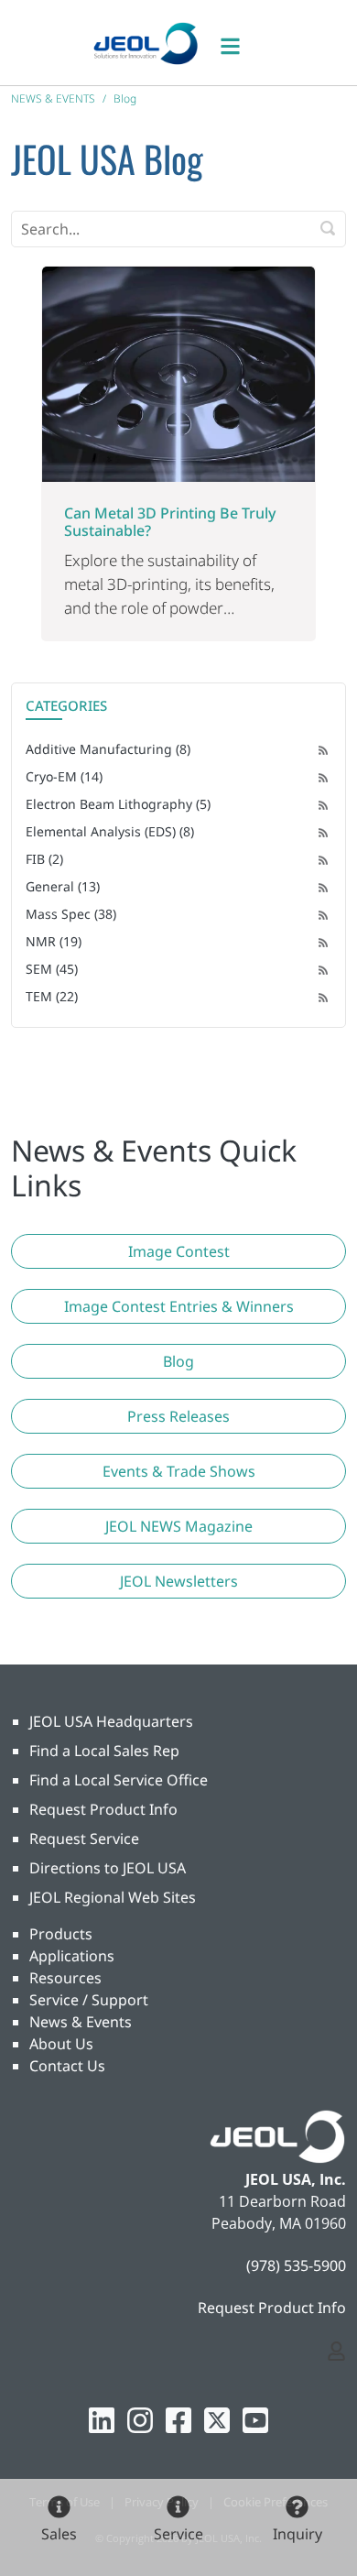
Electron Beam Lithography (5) (118, 804)
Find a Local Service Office (119, 1780)
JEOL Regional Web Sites (113, 1897)
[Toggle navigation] (240, 43)
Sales (59, 2534)
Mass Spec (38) (71, 914)
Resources (65, 1978)
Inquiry (297, 2534)
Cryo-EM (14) (64, 776)
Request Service (84, 1839)
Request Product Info (103, 1809)
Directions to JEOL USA (108, 1868)
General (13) (63, 886)
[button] (178, 1251)
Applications (72, 1956)
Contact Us (67, 2066)
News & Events (81, 2022)
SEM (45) (52, 969)
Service (178, 2534)
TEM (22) (52, 996)
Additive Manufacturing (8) (108, 749)
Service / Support (89, 2000)
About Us (61, 2044)
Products (61, 1934)
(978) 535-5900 (296, 2265)
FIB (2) (44, 859)
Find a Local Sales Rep (104, 1751)
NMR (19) (54, 941)
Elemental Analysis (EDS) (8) (110, 831)
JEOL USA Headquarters (111, 1721)
